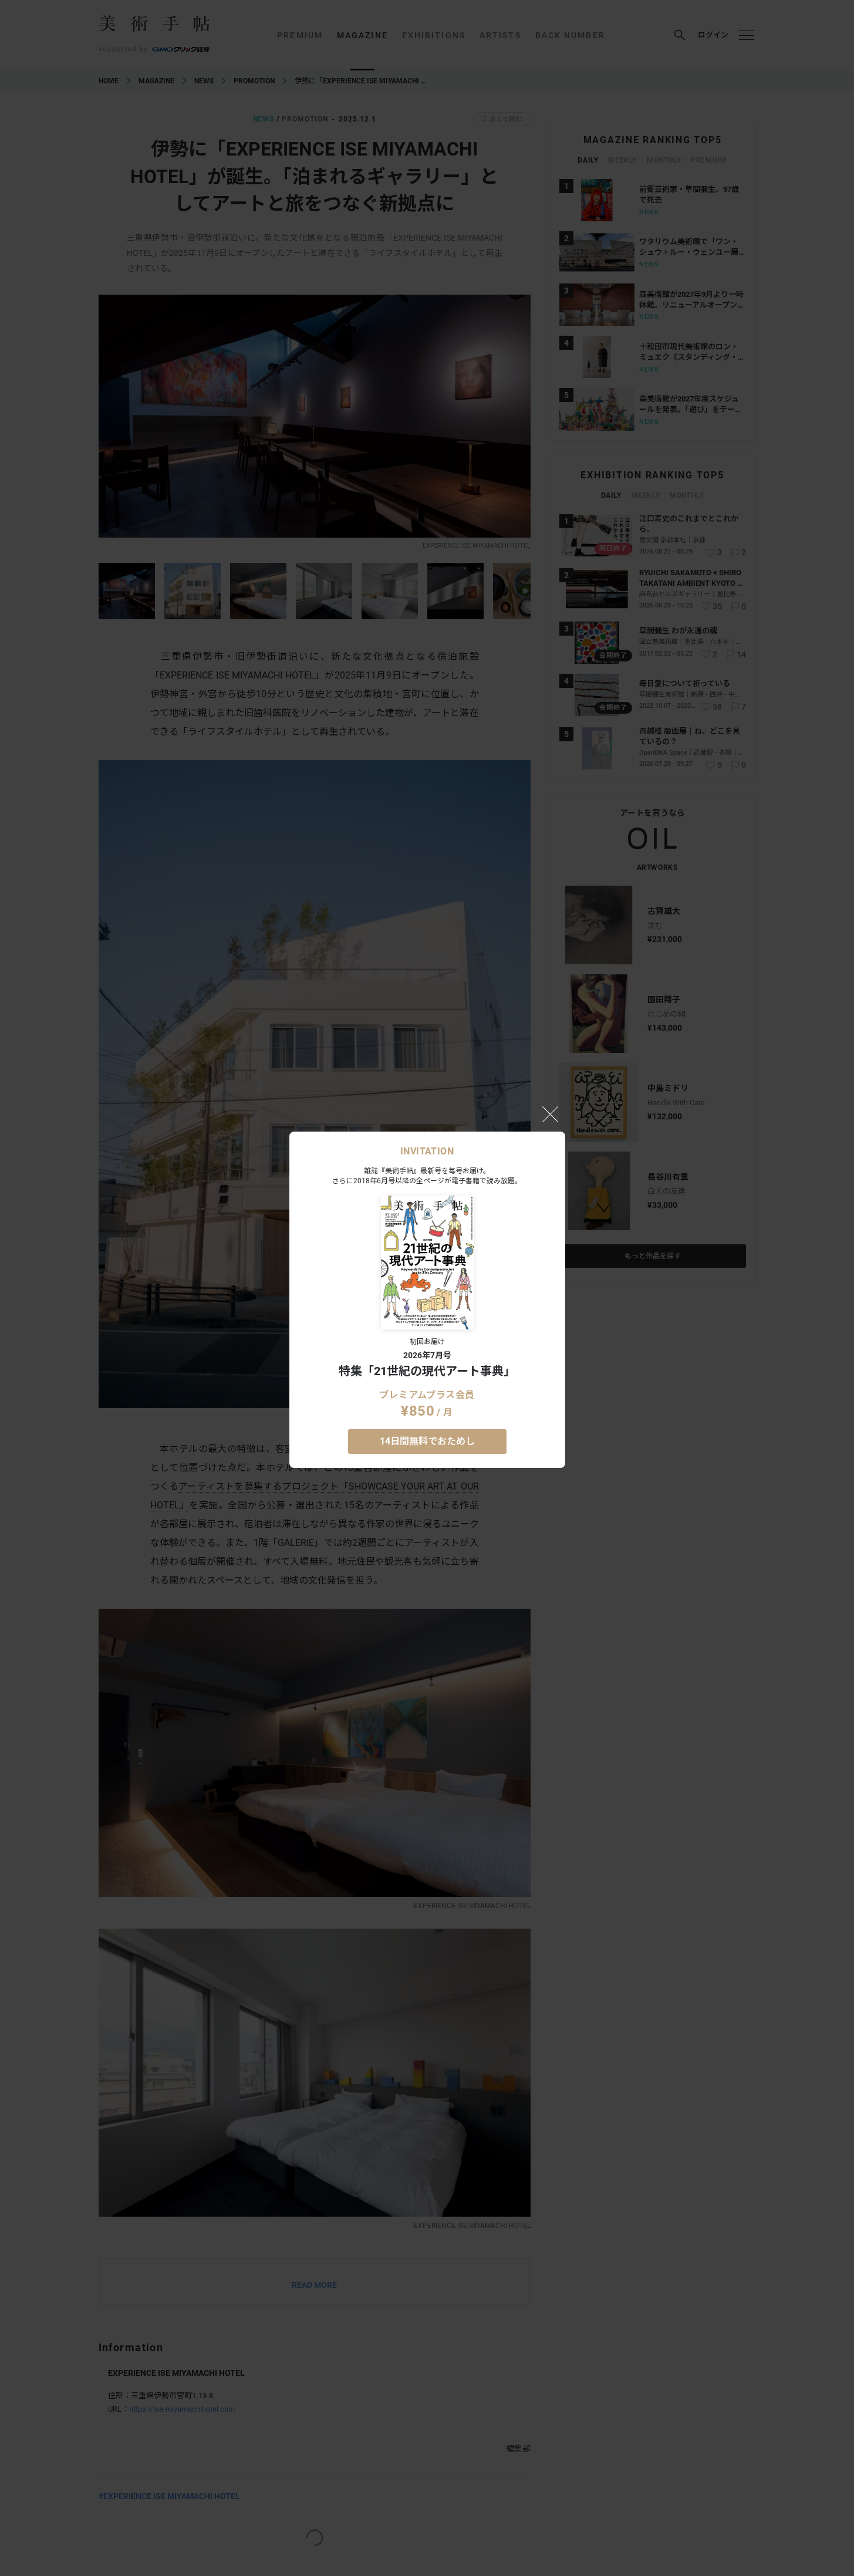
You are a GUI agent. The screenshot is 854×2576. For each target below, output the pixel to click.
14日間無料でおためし (427, 1441)
